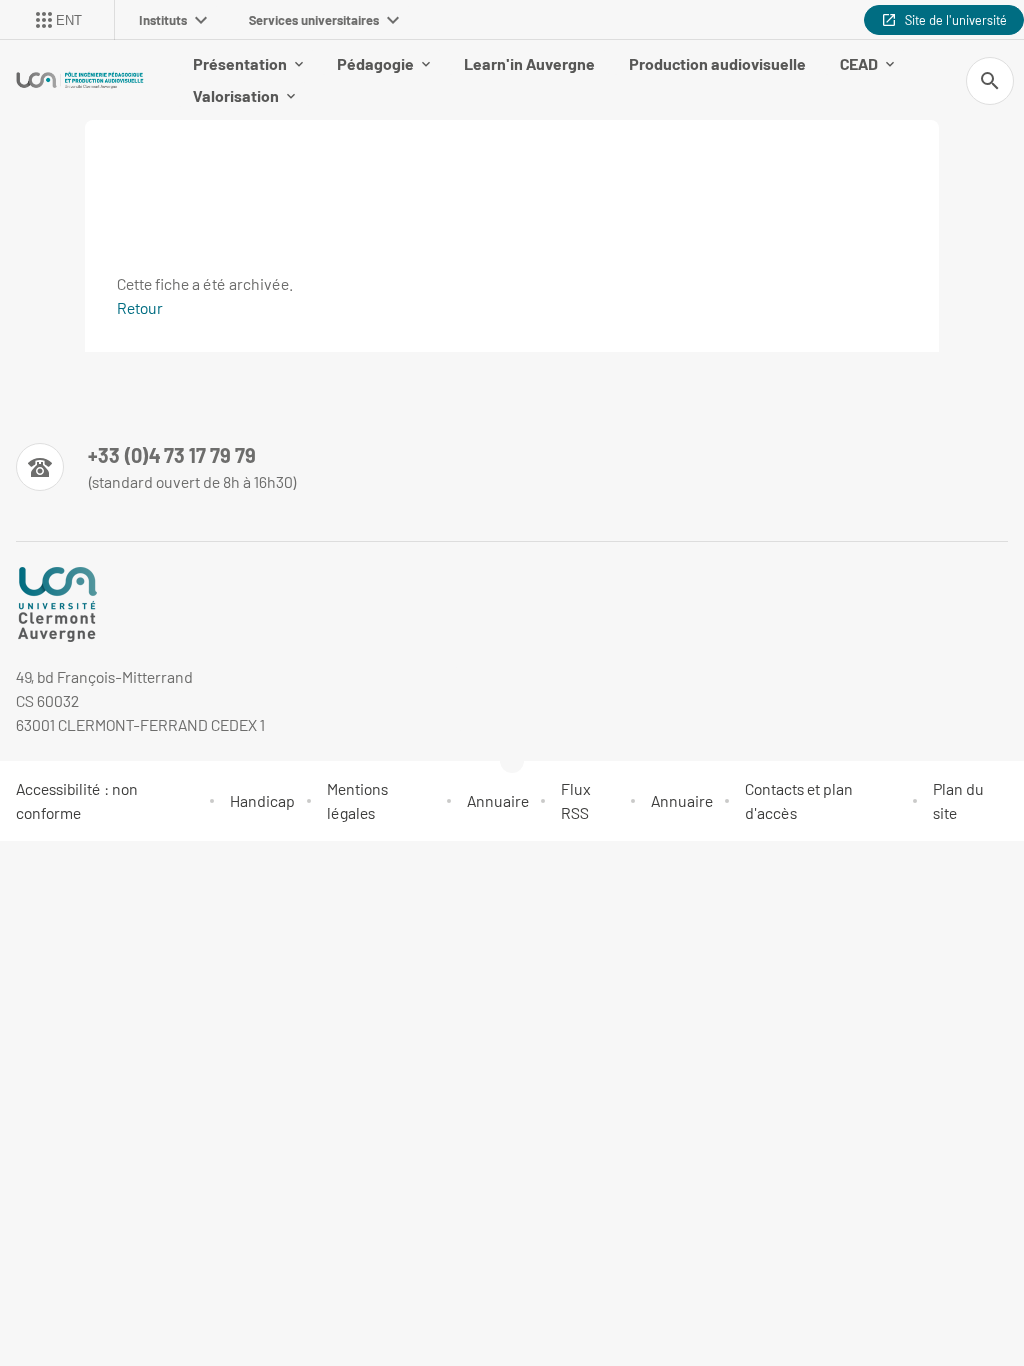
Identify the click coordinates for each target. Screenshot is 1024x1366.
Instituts (163, 20)
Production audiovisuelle (717, 63)
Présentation (240, 63)
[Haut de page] (28, 866)
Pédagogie (375, 63)
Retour (140, 307)
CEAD (859, 63)
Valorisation (236, 95)
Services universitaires (314, 20)
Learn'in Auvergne (529, 63)
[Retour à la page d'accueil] (80, 80)
